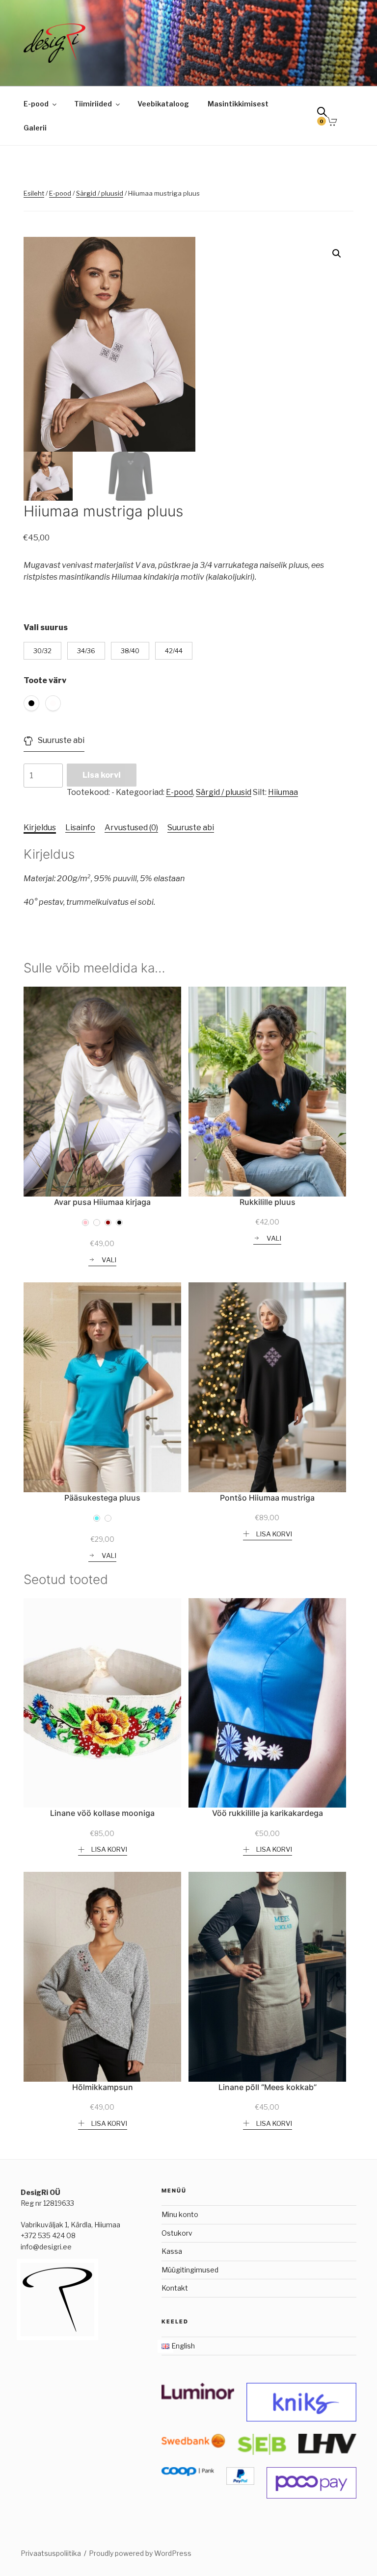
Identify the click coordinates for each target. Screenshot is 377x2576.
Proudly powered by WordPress (140, 2553)
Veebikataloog (163, 104)
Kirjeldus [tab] (40, 828)
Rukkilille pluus (268, 1202)
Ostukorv (177, 2233)
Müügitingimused (190, 2270)
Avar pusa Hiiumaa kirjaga (102, 1202)
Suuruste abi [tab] (191, 828)
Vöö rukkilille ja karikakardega (268, 1813)
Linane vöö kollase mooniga (102, 1813)
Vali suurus (46, 627)
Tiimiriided (93, 104)
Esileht (34, 193)
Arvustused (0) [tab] (131, 828)
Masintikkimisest (238, 104)
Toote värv (45, 680)
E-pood (36, 104)
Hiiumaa (283, 792)
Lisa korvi (102, 775)
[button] (337, 254)
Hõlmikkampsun (103, 2087)
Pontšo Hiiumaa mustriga (267, 1498)
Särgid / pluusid (100, 193)
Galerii (35, 128)
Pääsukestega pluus (102, 1498)
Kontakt (175, 2288)
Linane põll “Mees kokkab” (268, 2087)
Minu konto (180, 2214)
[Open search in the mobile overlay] (326, 114)
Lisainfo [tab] (80, 828)
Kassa (172, 2251)
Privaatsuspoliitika (51, 2553)
